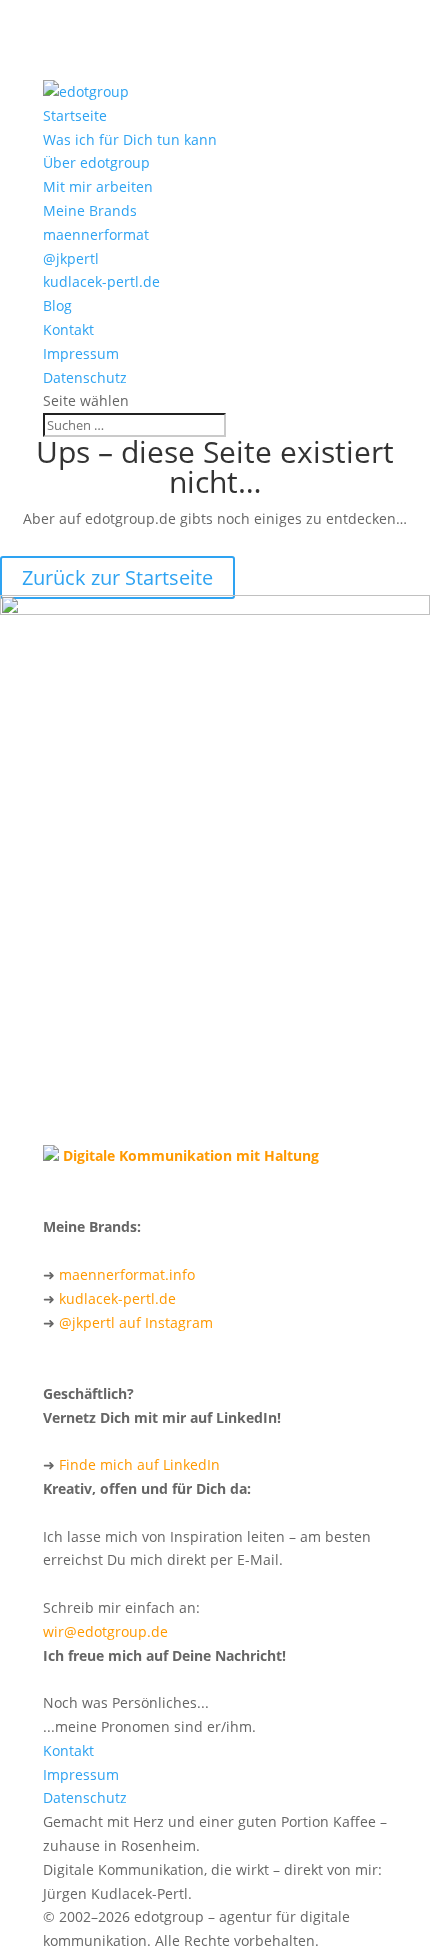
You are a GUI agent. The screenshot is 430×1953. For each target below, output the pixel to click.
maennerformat (96, 234)
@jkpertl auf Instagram (136, 1322)
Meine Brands (90, 210)
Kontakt (68, 329)
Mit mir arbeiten (98, 186)
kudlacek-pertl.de (101, 281)
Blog (57, 305)
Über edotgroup (96, 162)
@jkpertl (71, 258)
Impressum (81, 353)
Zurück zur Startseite (117, 577)
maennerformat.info (127, 1274)
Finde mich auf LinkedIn (139, 1464)
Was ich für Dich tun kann (130, 139)
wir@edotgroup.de (105, 1631)
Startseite (75, 115)
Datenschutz (85, 377)
